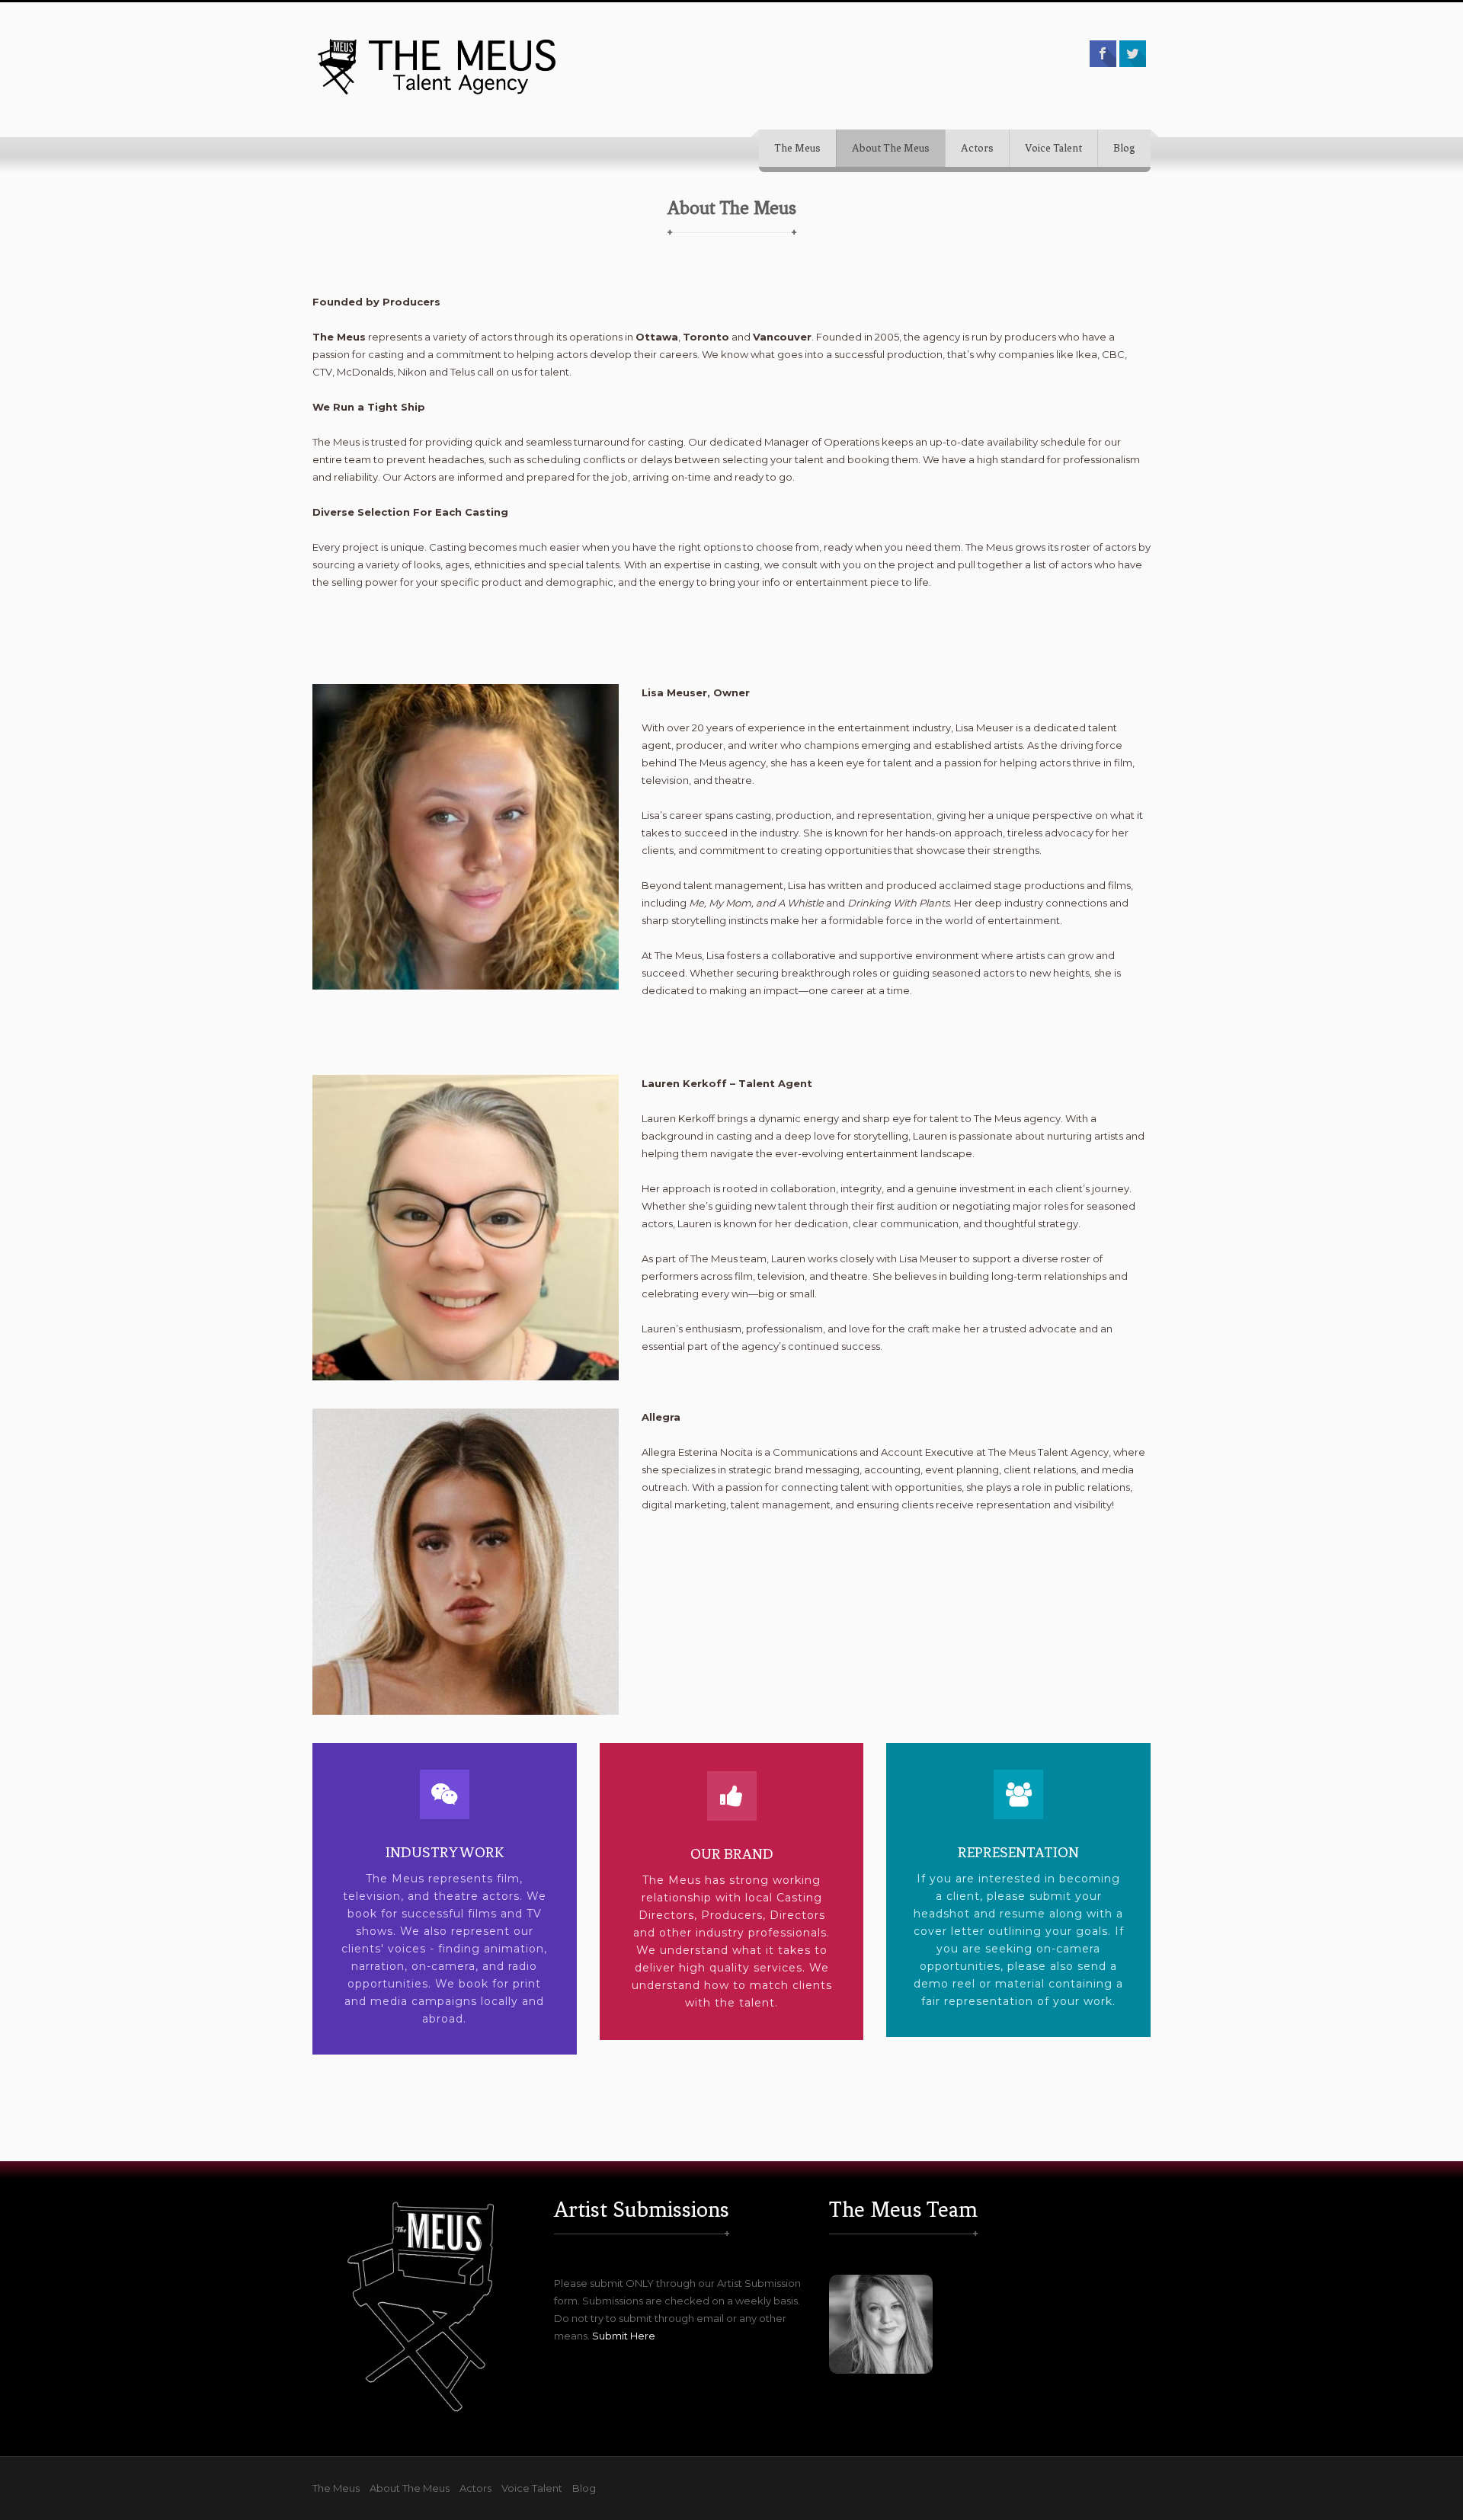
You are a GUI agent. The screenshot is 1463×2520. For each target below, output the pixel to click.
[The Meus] (438, 66)
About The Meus (891, 148)
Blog (1124, 148)
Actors (977, 148)
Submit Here (624, 2336)
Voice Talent (1053, 148)
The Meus (797, 148)
